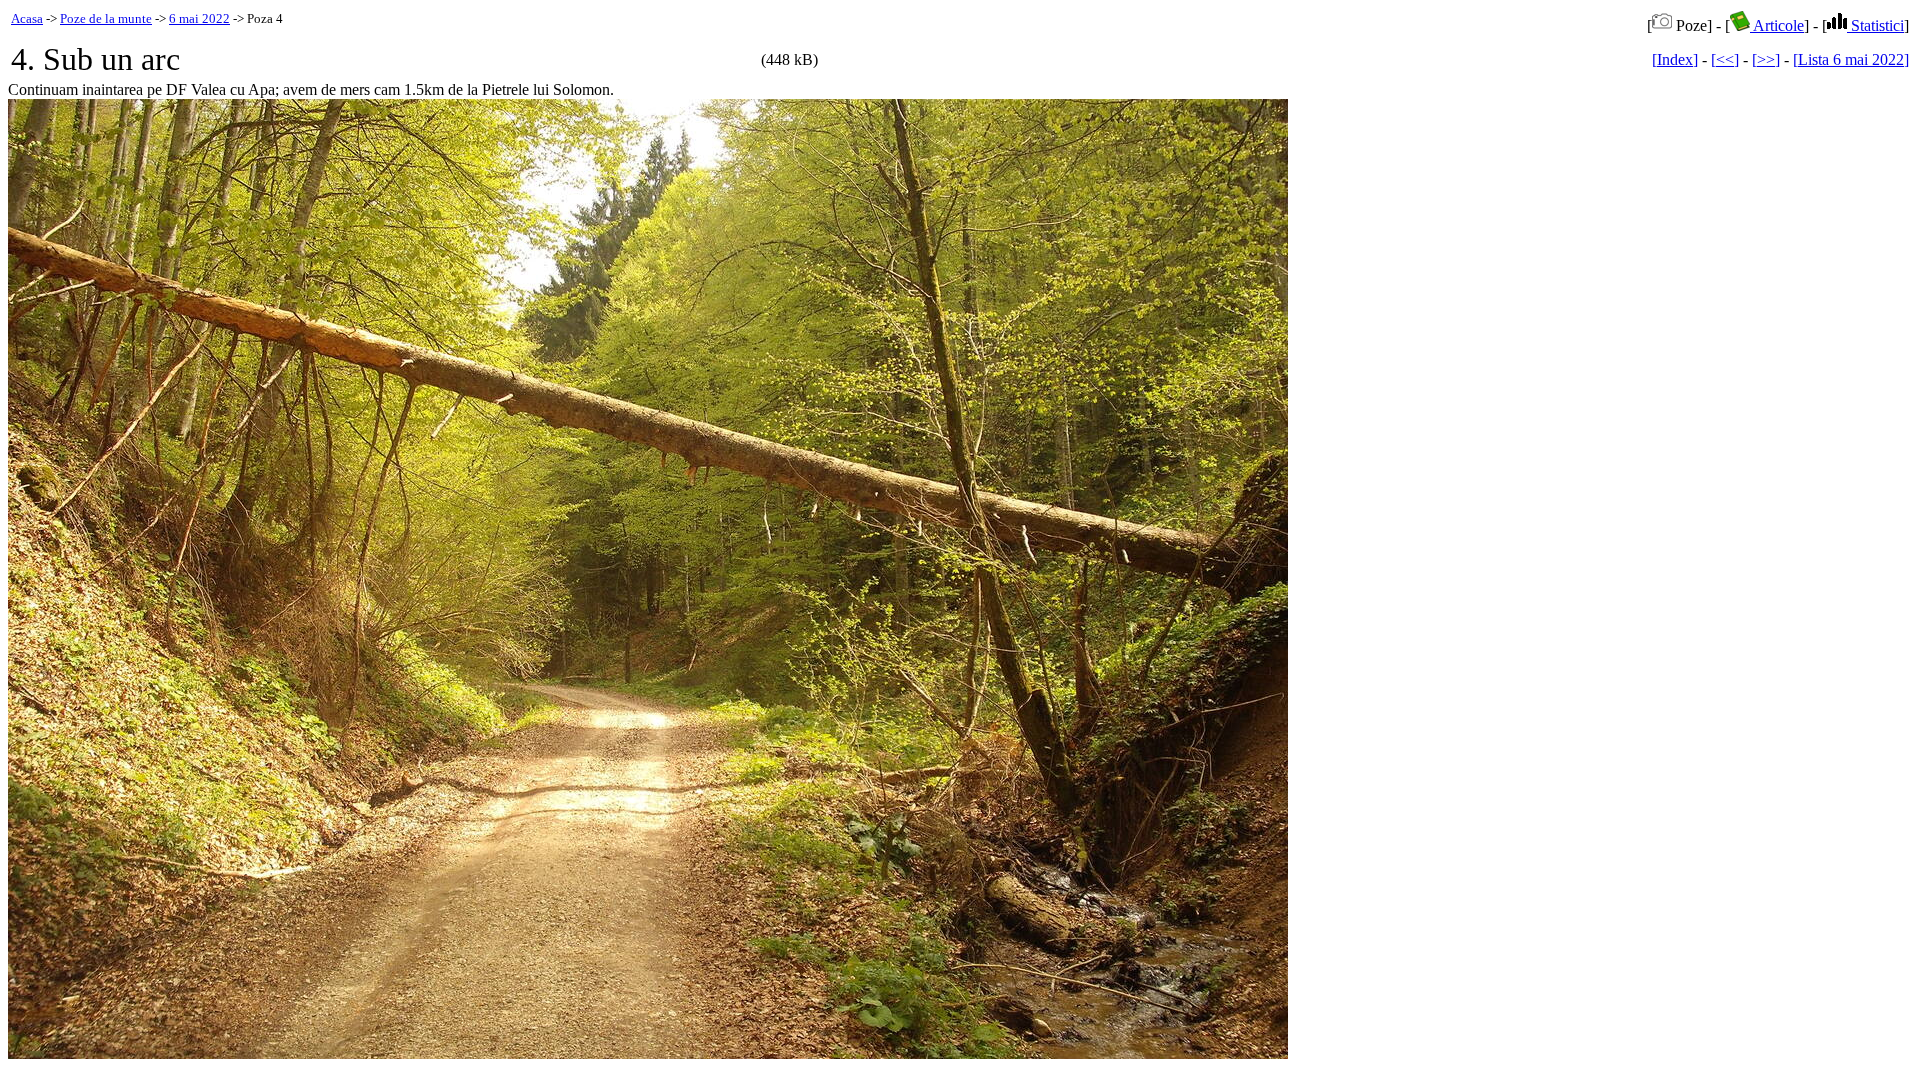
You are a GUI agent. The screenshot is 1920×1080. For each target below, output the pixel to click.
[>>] (1766, 59)
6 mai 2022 (199, 18)
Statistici (1875, 25)
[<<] (1725, 59)
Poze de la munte (106, 18)
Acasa (27, 18)
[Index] (1675, 59)
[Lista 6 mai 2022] (1851, 59)
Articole (1777, 25)
